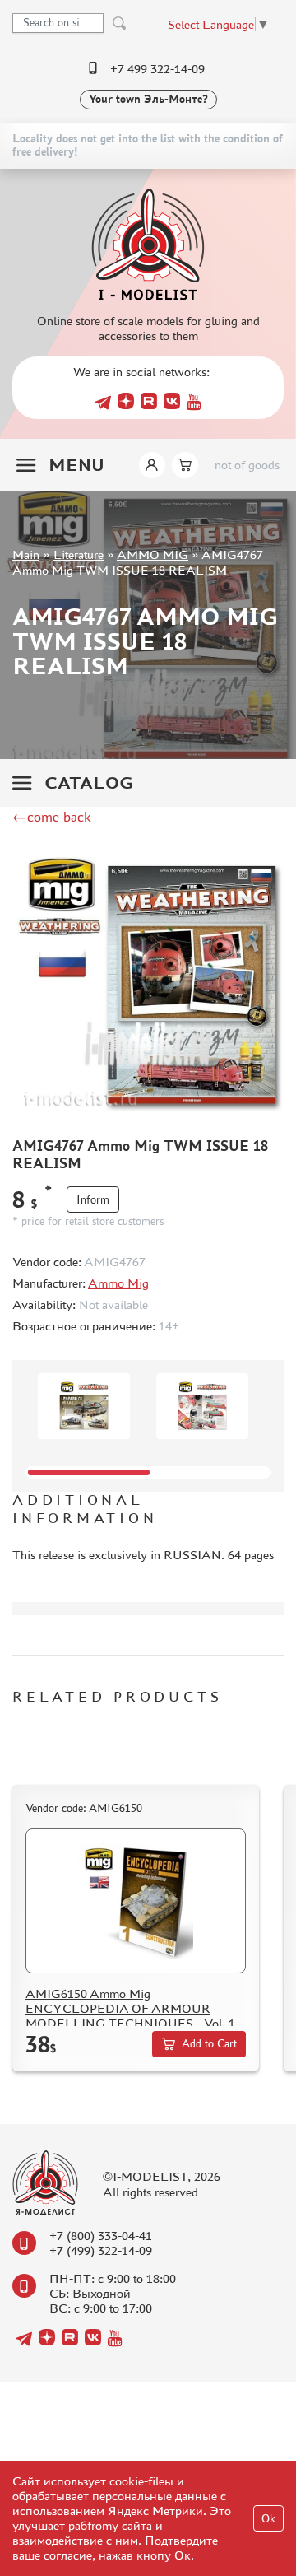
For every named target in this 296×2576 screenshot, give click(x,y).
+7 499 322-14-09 (157, 69)
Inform (93, 1200)
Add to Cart (209, 2044)
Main (26, 554)
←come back (52, 817)
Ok (268, 2519)
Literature (79, 554)
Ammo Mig (118, 1283)
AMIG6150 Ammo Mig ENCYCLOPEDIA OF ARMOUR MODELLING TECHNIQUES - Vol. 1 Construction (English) (130, 2016)
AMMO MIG (153, 554)
